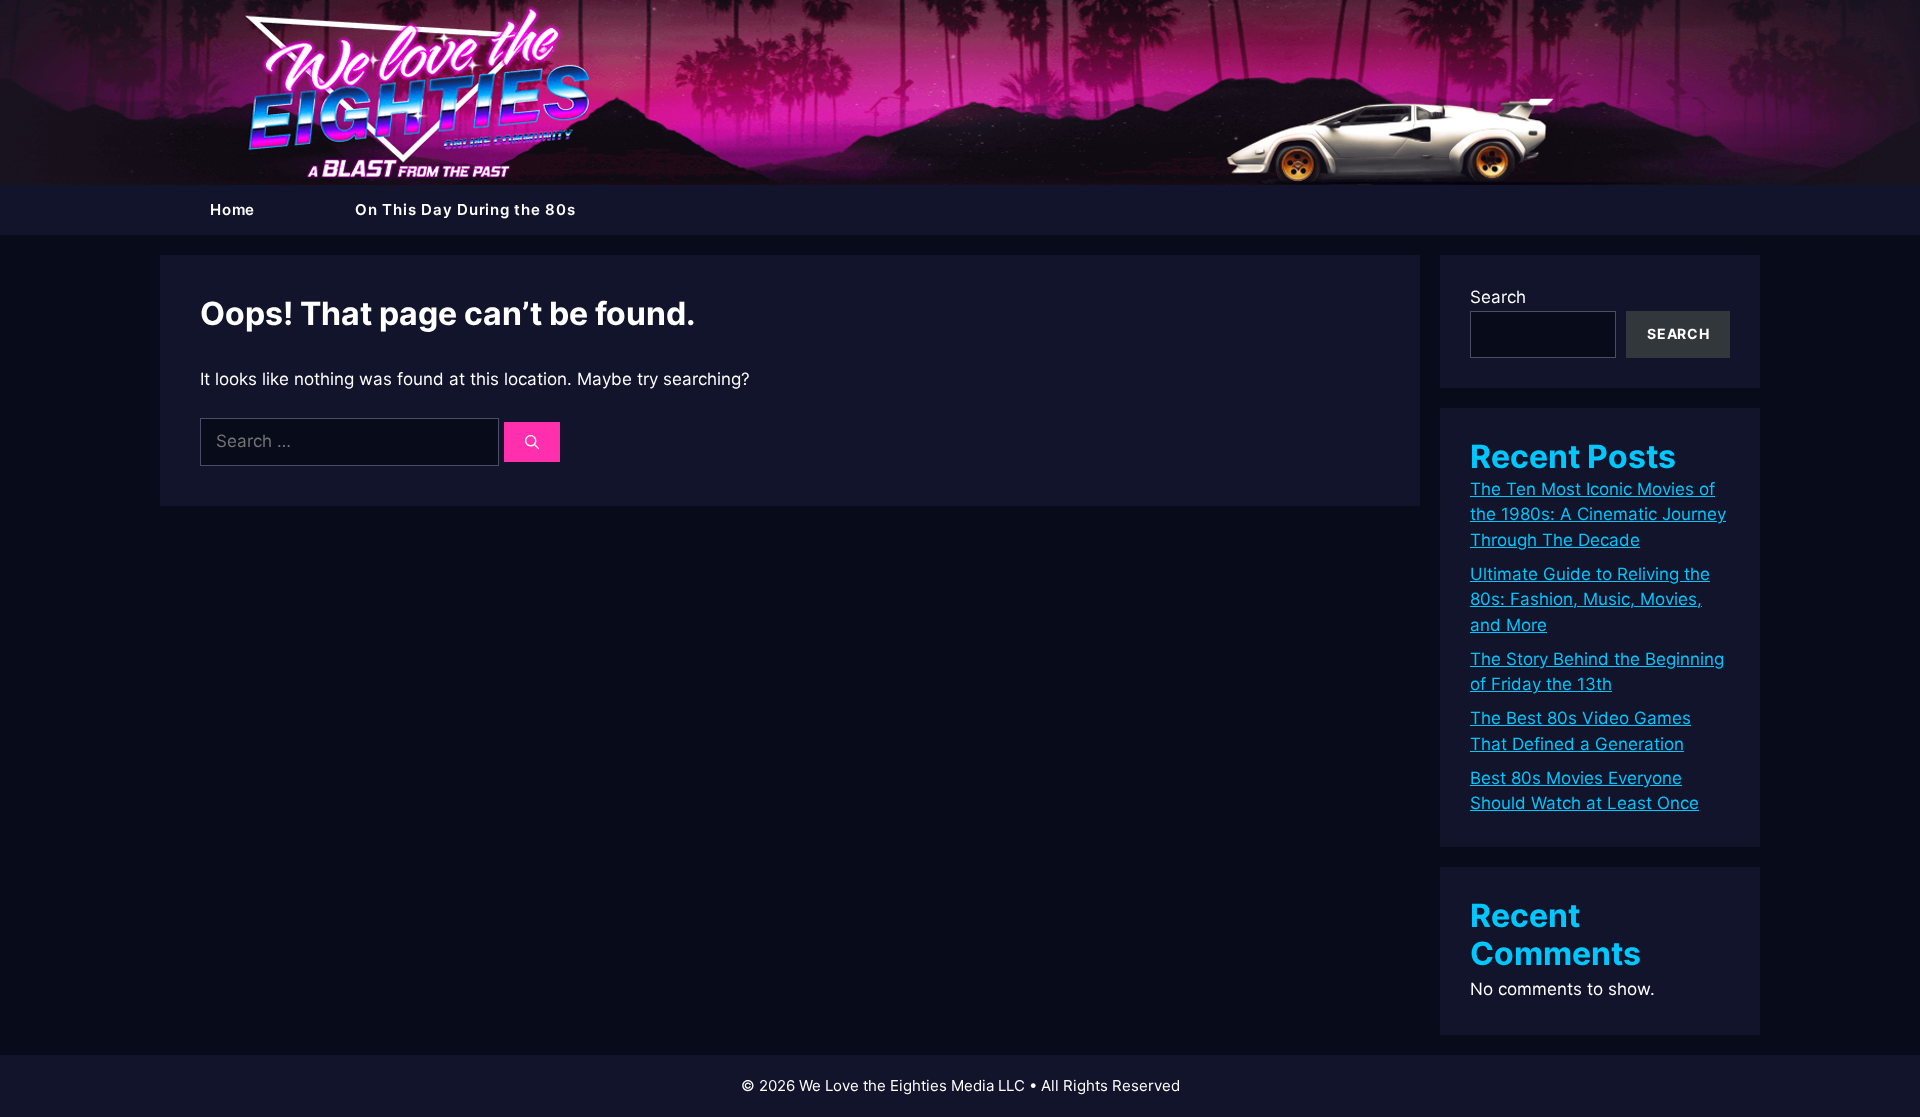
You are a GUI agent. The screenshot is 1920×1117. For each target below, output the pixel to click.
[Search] (532, 442)
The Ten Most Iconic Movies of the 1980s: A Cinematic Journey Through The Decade (1598, 514)
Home (232, 209)
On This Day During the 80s (465, 209)
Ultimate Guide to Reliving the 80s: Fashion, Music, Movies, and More (1590, 599)
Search (1498, 297)
